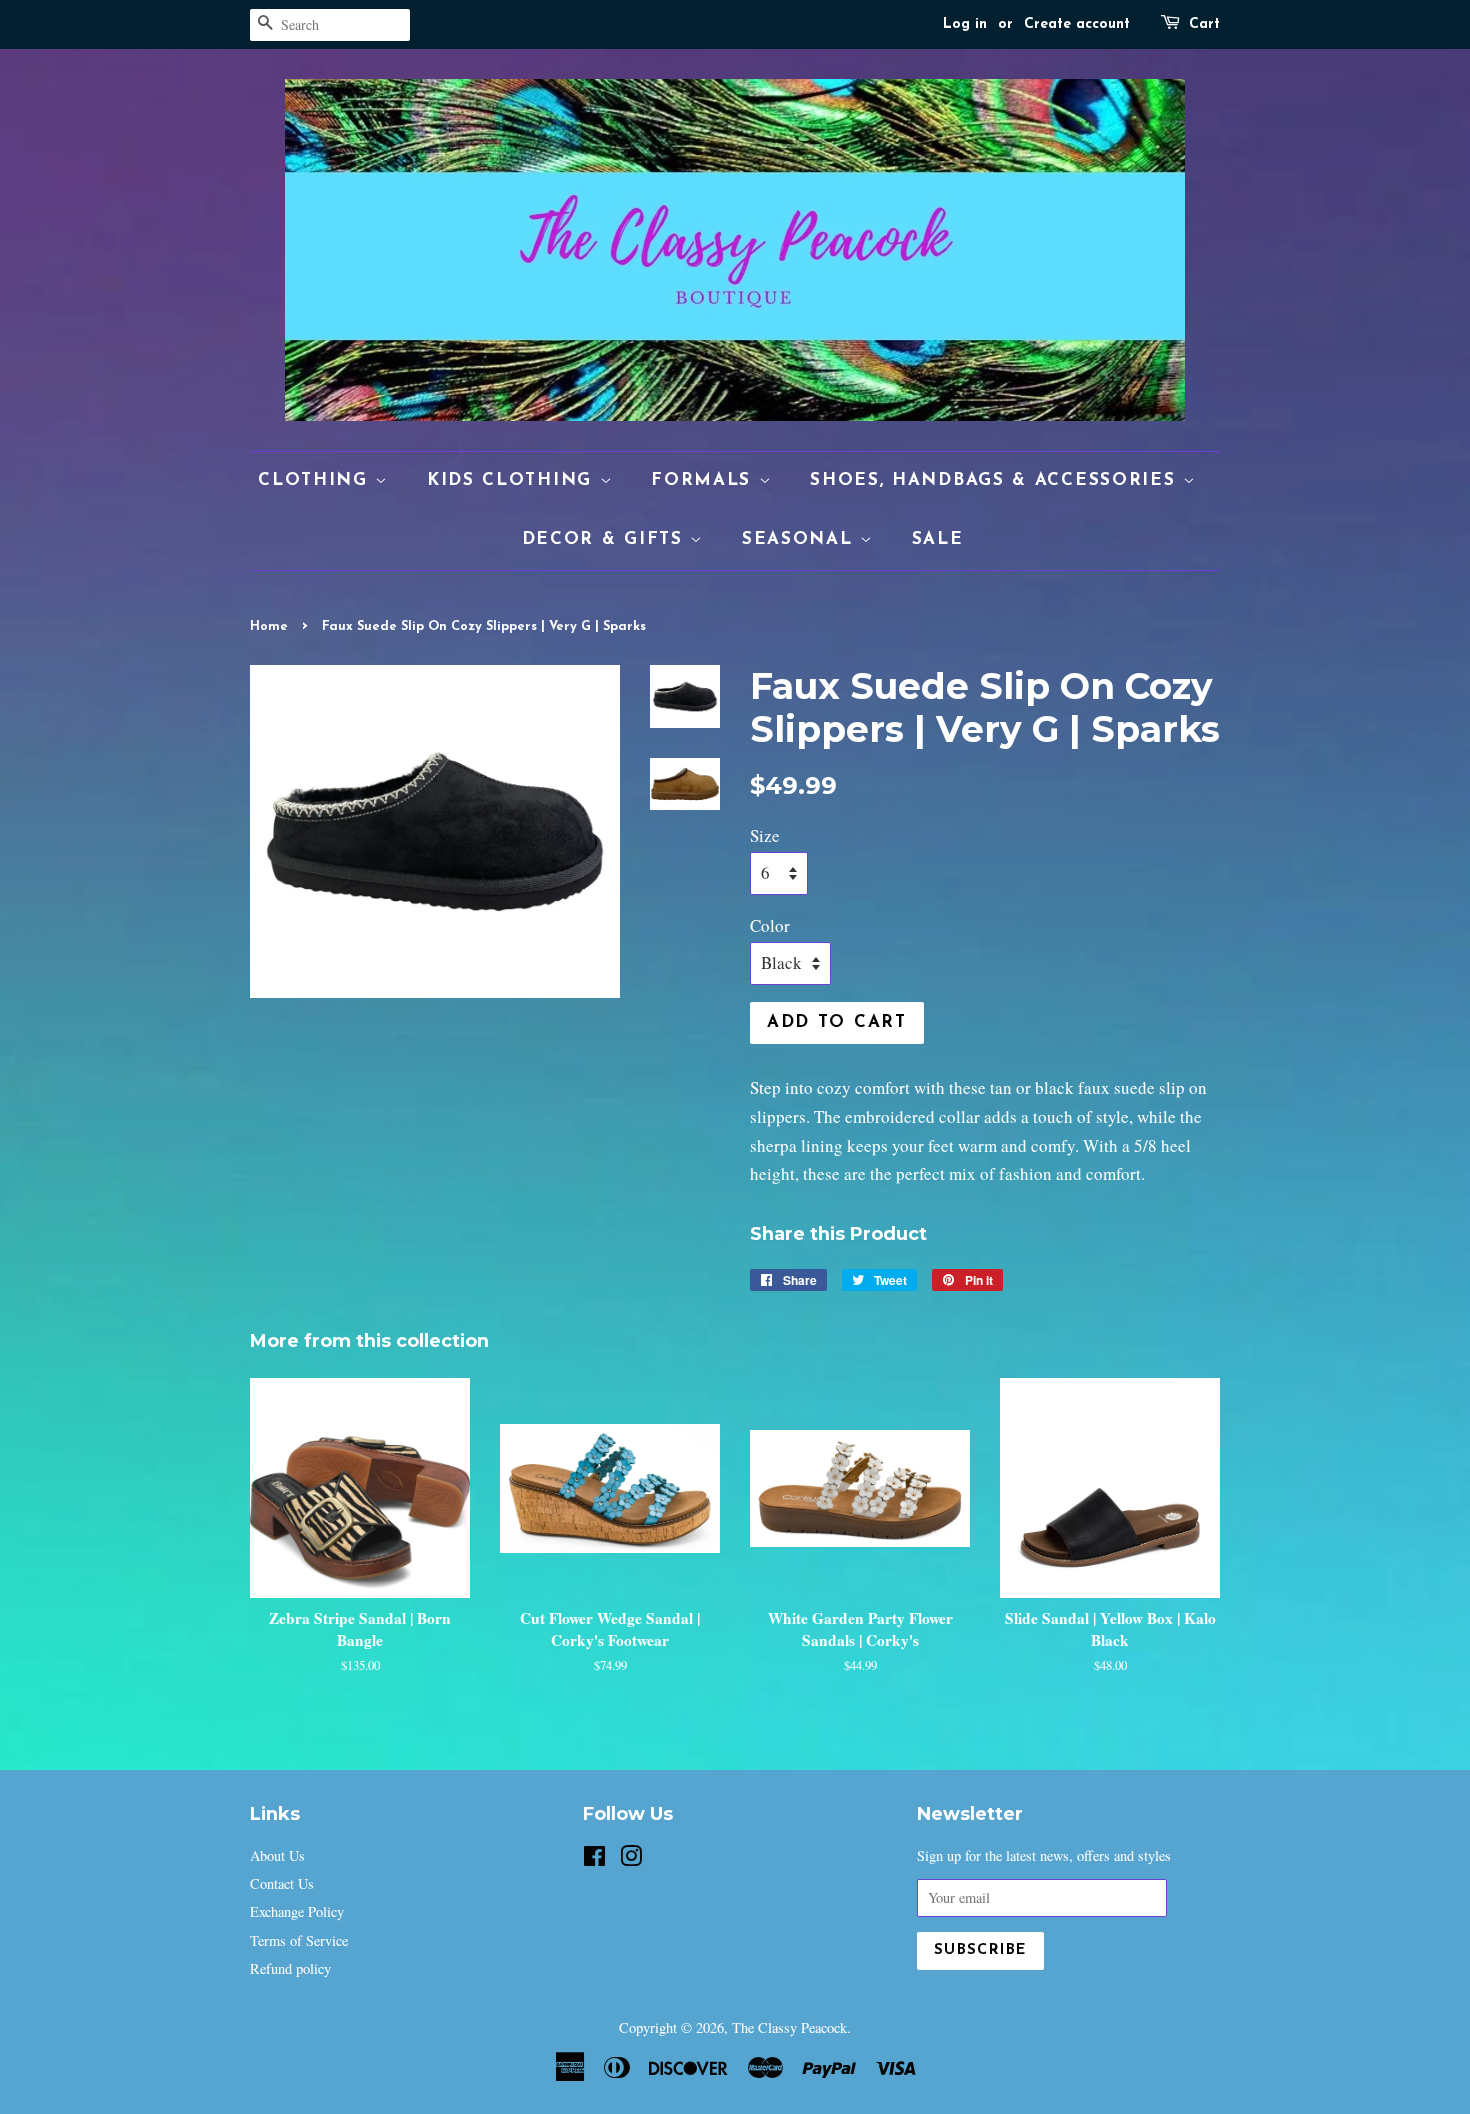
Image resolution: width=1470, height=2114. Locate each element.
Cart (1204, 24)
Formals (705, 480)
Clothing (316, 480)
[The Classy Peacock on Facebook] (594, 1859)
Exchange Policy (297, 1911)
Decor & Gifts (606, 539)
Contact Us (282, 1883)
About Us (277, 1855)
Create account (1077, 24)
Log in (965, 24)
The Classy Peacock (789, 2027)
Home (269, 626)
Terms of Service (299, 1940)
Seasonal (801, 539)
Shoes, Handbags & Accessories (996, 480)
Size (765, 835)
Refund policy (290, 1968)
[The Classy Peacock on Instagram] (631, 1859)
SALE (938, 539)
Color (770, 925)
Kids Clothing (513, 480)
